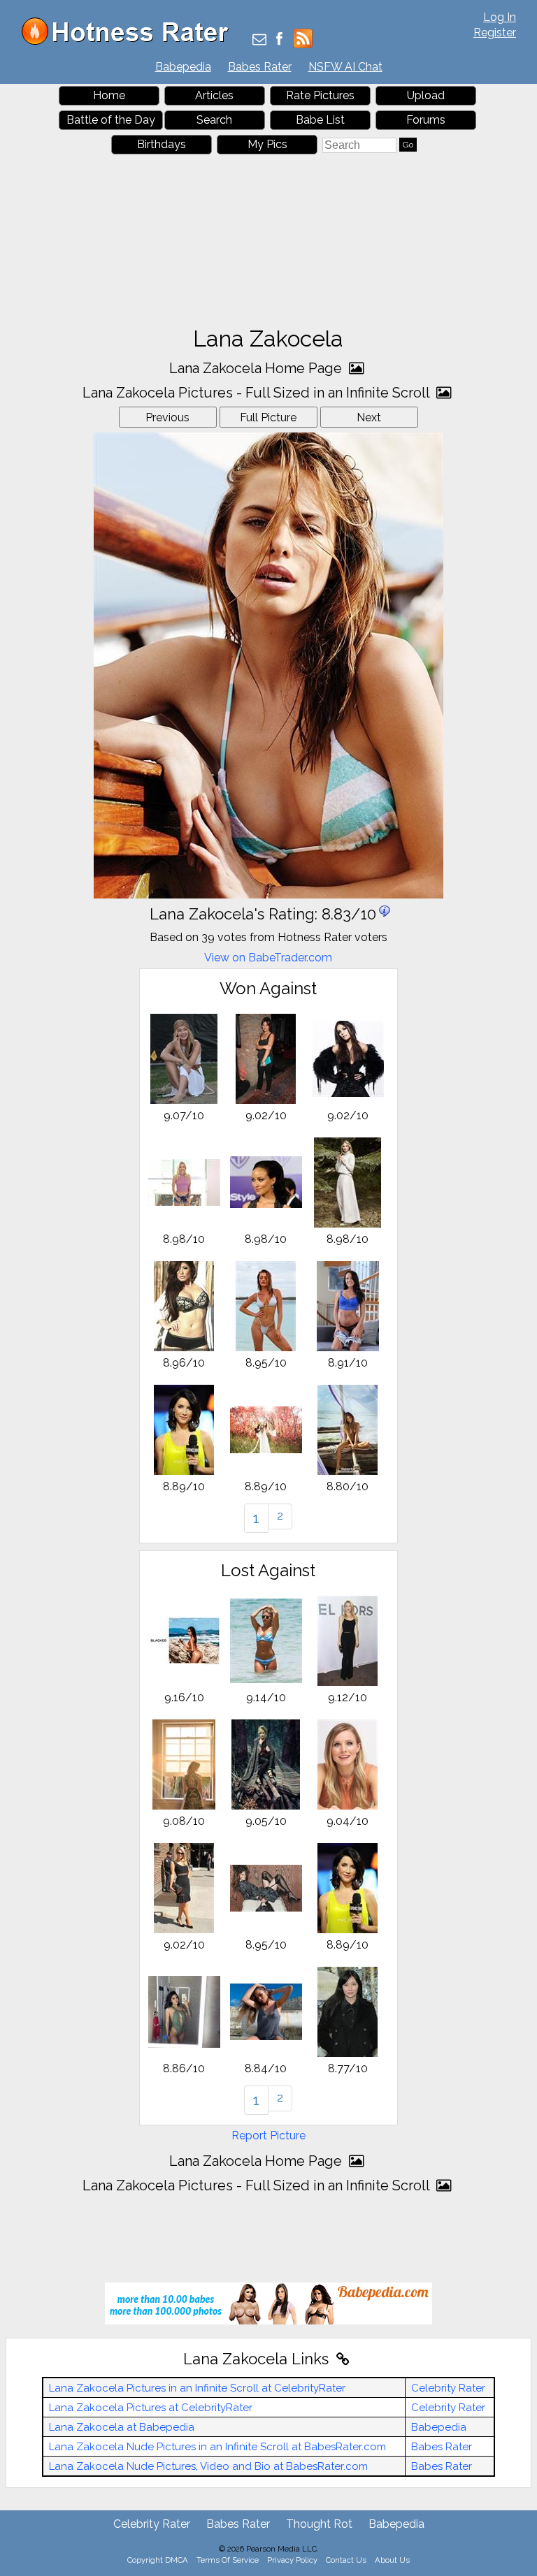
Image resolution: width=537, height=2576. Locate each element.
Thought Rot (319, 2524)
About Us (392, 2560)
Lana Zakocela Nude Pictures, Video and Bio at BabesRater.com (208, 2466)
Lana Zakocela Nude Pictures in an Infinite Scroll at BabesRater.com (217, 2447)
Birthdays (162, 144)
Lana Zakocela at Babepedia (122, 2427)
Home (109, 95)
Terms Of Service (228, 2560)
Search (214, 120)
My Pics (267, 144)
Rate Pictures (320, 95)
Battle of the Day (111, 120)
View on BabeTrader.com (268, 958)
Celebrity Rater (448, 2388)
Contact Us (346, 2560)
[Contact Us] (259, 40)
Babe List (320, 120)
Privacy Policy (292, 2560)
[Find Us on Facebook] (279, 40)
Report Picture (268, 2135)
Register (495, 32)
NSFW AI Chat (345, 67)
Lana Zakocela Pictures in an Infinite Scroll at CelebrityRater (197, 2388)
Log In (500, 17)
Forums (426, 120)
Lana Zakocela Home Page (257, 368)
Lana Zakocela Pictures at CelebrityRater (151, 2408)
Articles (214, 95)
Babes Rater (260, 67)
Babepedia (183, 67)
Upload (426, 95)
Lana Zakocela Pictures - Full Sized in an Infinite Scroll (258, 393)
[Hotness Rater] (130, 42)
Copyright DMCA (158, 2560)
